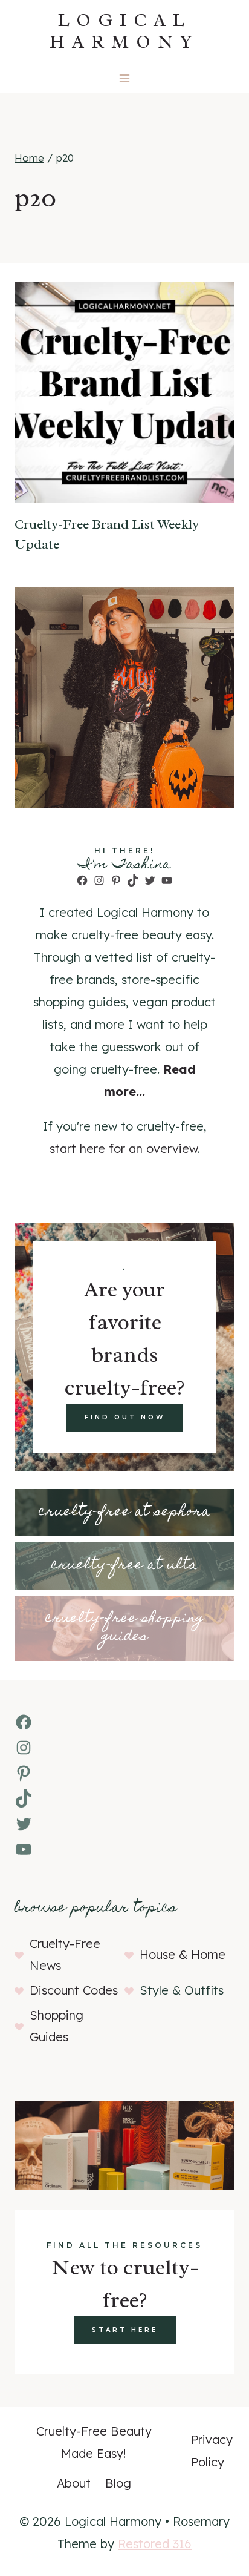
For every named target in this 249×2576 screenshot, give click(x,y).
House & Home (183, 1954)
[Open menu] (125, 78)
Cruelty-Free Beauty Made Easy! (94, 2442)
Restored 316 (155, 2544)
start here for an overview (124, 1148)
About (74, 2483)
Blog (118, 2483)
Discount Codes (74, 1990)
